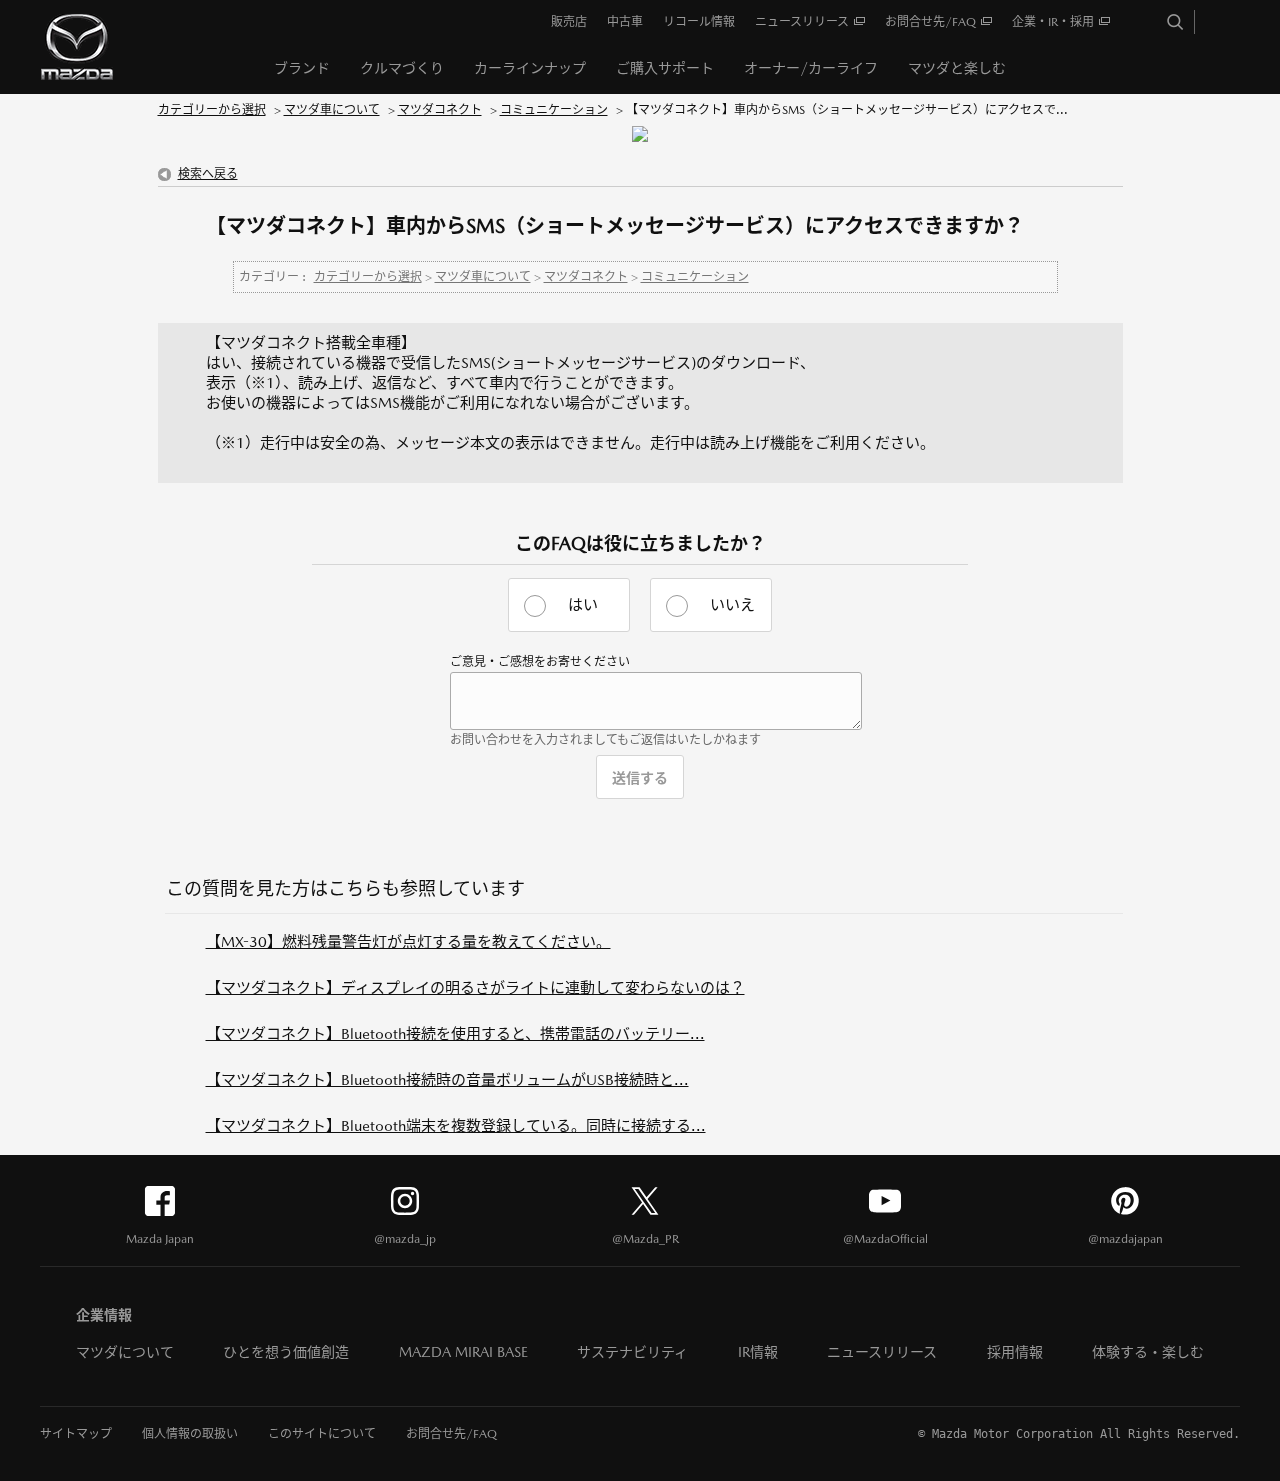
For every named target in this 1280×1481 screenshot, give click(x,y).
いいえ (732, 604)
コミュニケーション (554, 110)
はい (583, 604)
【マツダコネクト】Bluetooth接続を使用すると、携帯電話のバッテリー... (455, 1033)
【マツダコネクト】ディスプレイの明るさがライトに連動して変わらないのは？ (475, 987)
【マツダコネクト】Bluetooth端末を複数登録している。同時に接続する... (456, 1125)
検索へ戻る (208, 174)
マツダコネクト (440, 110)
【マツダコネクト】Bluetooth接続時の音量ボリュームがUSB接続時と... (447, 1079)
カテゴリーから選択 (212, 110)
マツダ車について (332, 110)
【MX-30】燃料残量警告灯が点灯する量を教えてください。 (408, 941)
